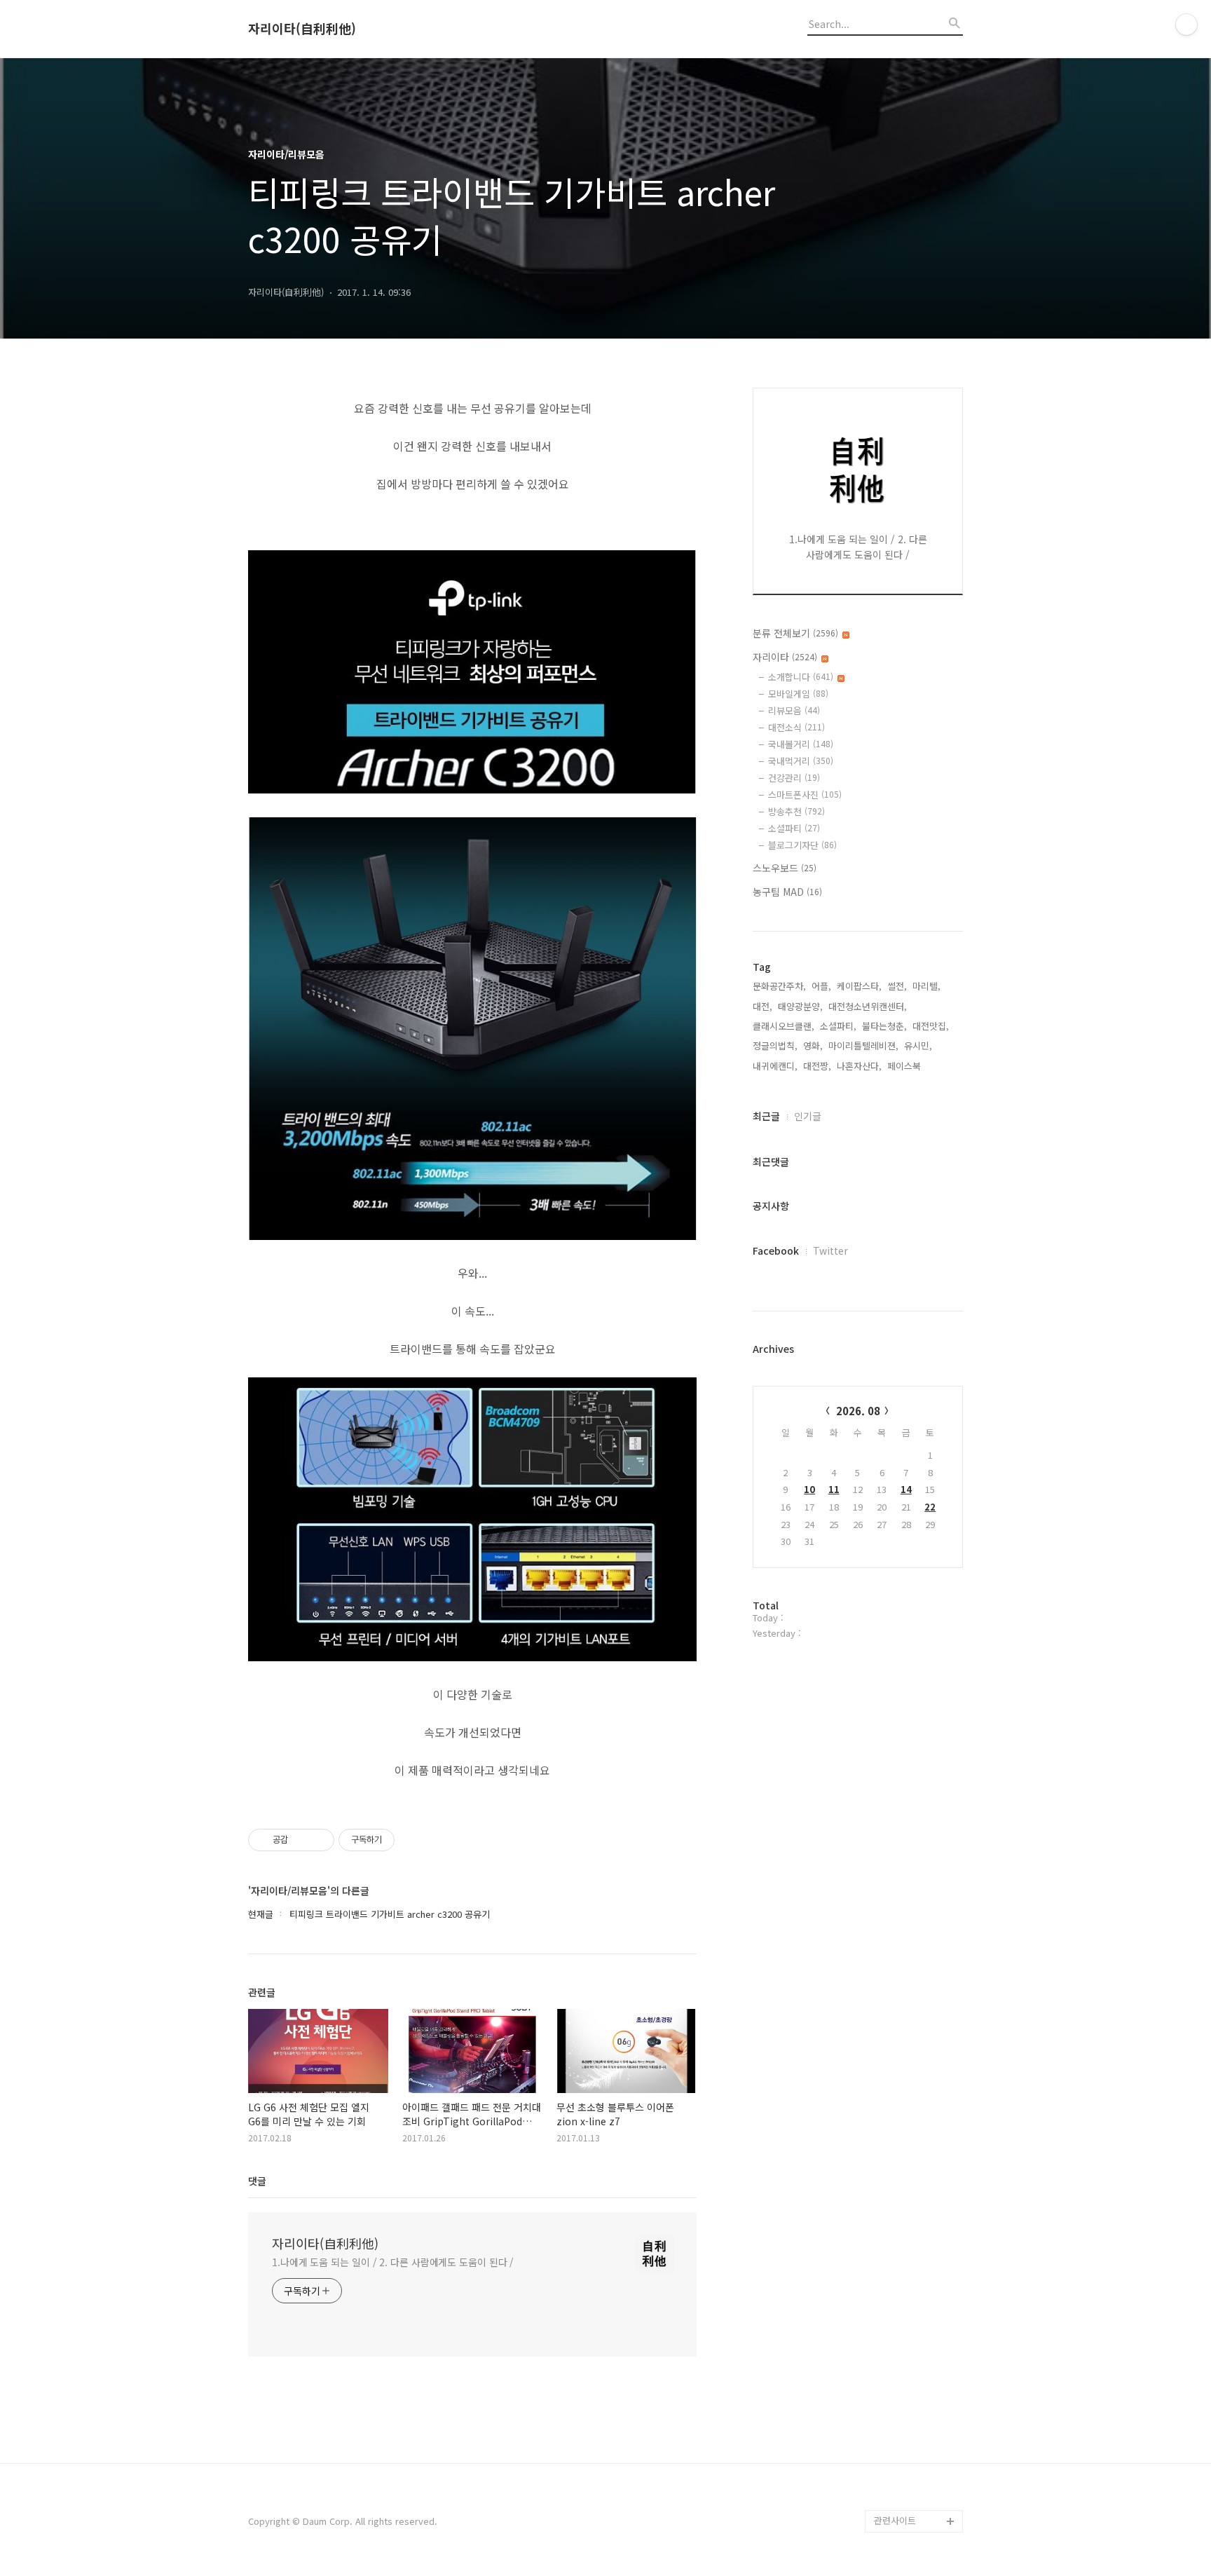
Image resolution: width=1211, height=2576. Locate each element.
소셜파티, (838, 1026)
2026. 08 (858, 1411)
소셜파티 (794, 828)
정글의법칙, (775, 1045)
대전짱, (817, 1066)
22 (930, 1507)
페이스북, (905, 1066)
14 (906, 1489)
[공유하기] (301, 1840)
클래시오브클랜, (784, 1026)
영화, (813, 1045)
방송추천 (796, 811)
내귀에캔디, (775, 1066)
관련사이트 (895, 2520)
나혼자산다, (859, 1066)
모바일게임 (798, 694)
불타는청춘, (884, 1026)
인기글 (808, 1116)
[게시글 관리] (319, 1840)
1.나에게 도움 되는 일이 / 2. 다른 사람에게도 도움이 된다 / (393, 2262)
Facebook (776, 1250)
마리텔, (926, 986)
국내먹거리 (801, 761)
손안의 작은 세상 (907, 2454)
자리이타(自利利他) (302, 29)
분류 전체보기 (795, 633)
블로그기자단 (802, 845)
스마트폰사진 (805, 795)
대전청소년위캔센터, (868, 1006)
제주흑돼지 (896, 2476)
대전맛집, (931, 1026)
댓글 (257, 2181)
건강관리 (794, 778)
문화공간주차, (779, 986)
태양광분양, (800, 1006)
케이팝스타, (859, 986)
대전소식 (796, 727)
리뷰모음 (794, 710)
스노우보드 (785, 868)
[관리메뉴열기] (1186, 25)
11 (834, 1489)
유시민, (918, 1045)
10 (809, 1489)
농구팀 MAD (787, 892)
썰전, (897, 986)
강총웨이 (891, 2499)
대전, (762, 1006)
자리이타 (785, 657)
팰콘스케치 (896, 2431)
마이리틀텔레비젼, (863, 1045)
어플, (821, 986)
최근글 (766, 1116)
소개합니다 (801, 677)
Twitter (830, 1250)
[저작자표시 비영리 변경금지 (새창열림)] (413, 1840)
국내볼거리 (801, 744)
